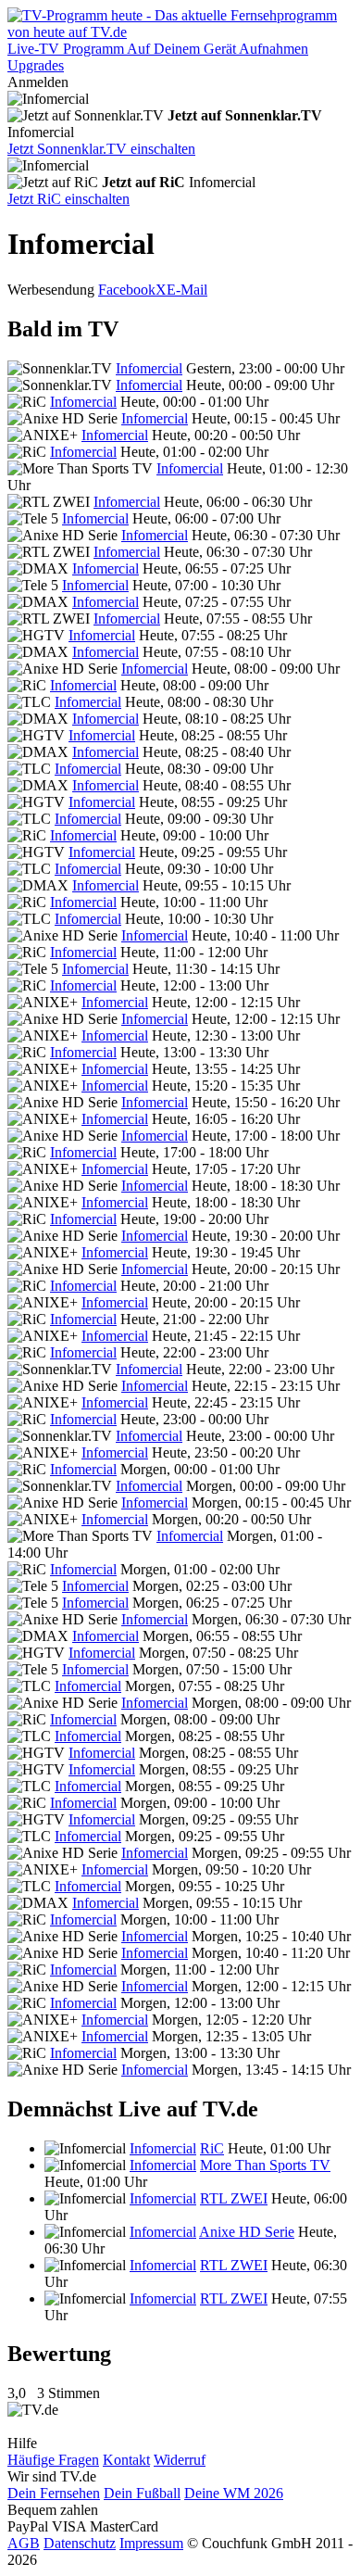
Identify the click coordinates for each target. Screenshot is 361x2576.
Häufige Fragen (53, 2460)
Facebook (127, 290)
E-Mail (187, 290)
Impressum (151, 2543)
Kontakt (126, 2460)
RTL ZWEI (234, 2198)
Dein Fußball (142, 2493)
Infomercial (149, 368)
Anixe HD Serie (247, 2232)
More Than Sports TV (265, 2165)
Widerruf (180, 2460)
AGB (24, 2543)
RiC (212, 2148)
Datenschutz (80, 2543)
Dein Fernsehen (54, 2493)
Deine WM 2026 (234, 2493)
